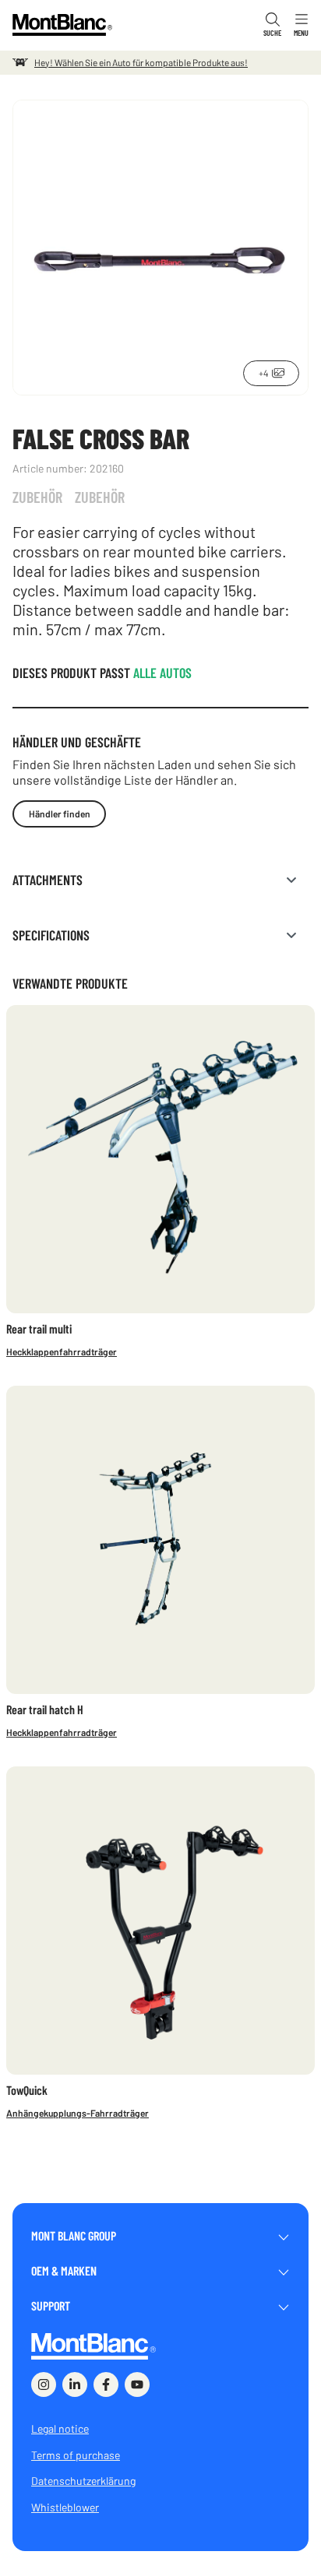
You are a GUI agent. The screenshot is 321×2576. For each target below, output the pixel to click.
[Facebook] (106, 2384)
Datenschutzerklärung (83, 2481)
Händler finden (60, 814)
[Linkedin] (75, 2384)
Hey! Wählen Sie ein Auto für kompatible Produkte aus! (141, 62)
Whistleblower (65, 2507)
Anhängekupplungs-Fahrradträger (78, 2113)
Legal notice (60, 2428)
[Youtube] (137, 2384)
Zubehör (37, 497)
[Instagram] (44, 2384)
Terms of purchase (76, 2455)
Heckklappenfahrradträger (62, 1351)
